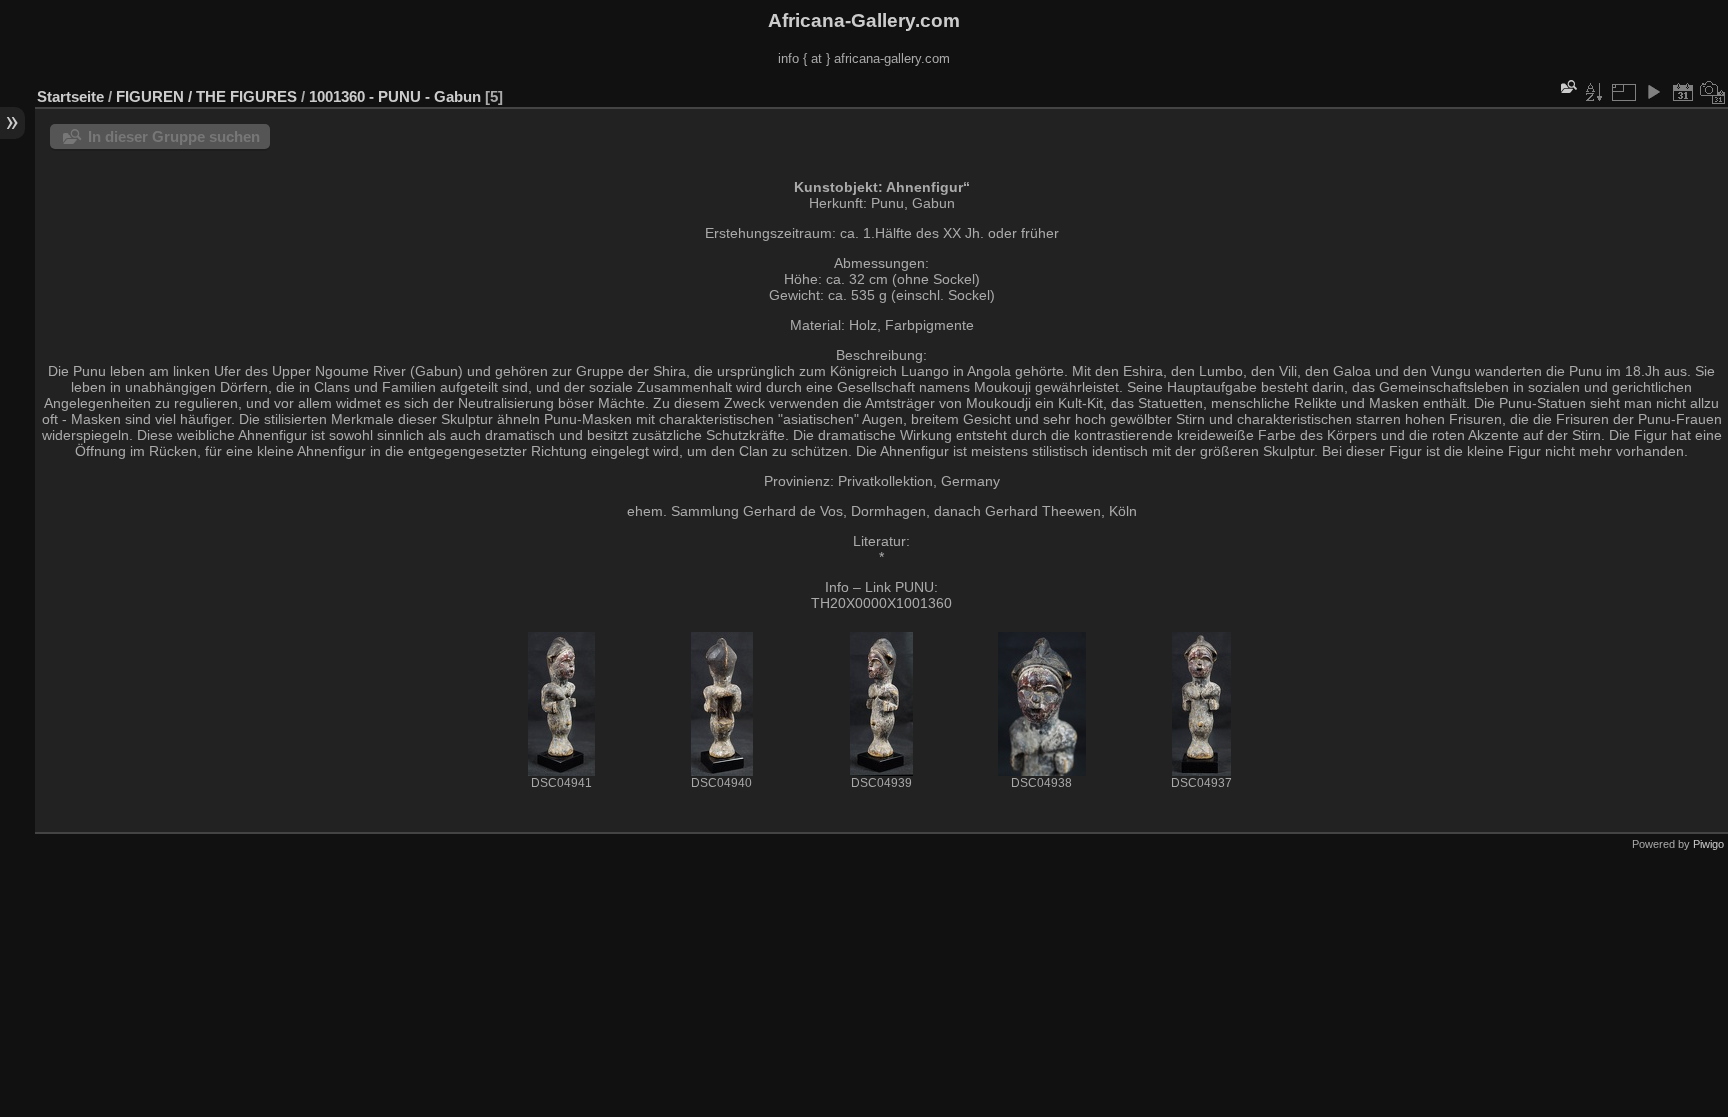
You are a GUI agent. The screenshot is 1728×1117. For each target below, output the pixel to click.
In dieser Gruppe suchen (174, 136)
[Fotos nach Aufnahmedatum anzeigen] (1713, 92)
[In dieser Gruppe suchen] (1567, 86)
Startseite (70, 96)
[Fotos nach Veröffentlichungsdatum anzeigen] (1683, 92)
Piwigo (1708, 844)
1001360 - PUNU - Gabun (395, 96)
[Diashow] (1653, 92)
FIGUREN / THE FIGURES (206, 96)
